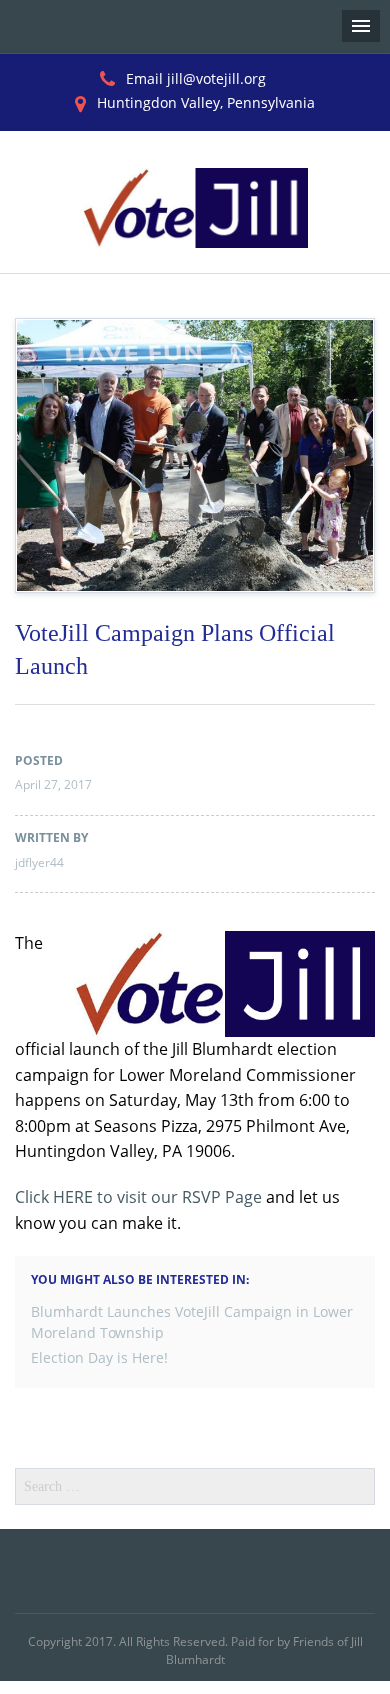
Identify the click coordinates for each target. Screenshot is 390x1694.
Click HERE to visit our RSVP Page (138, 1197)
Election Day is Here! (99, 1357)
